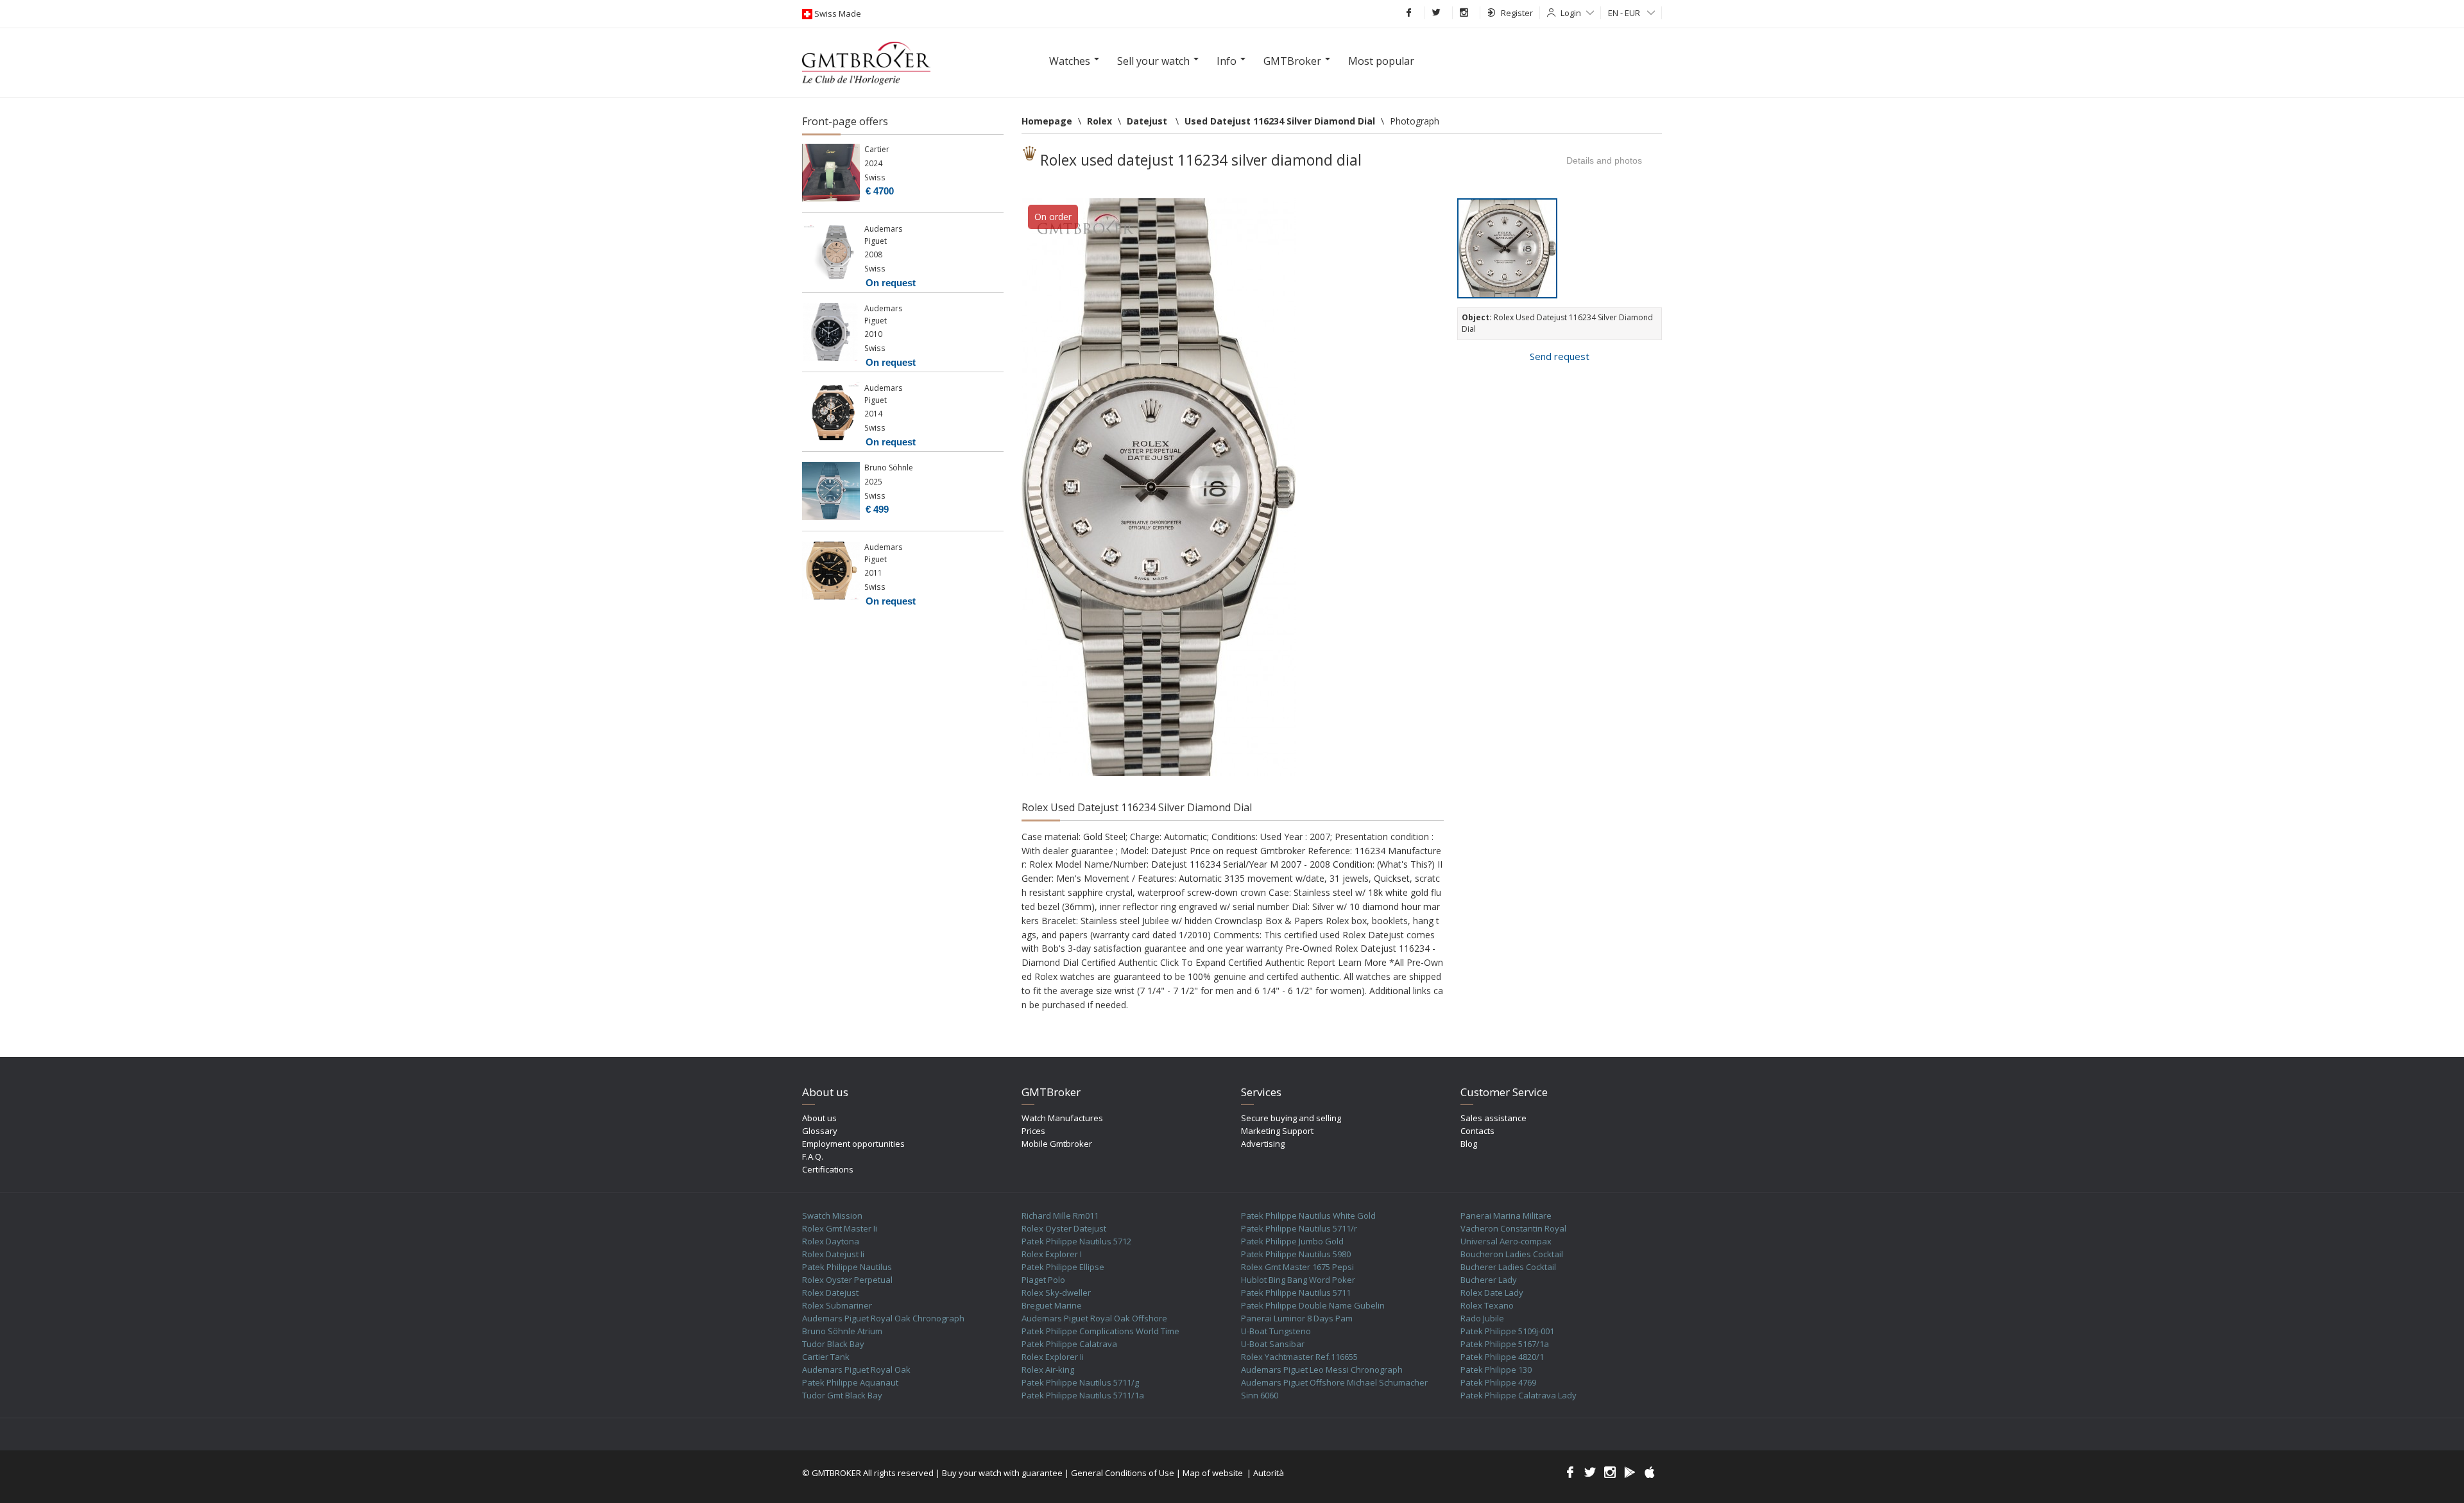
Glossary (820, 1131)
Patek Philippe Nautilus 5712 (1076, 1241)
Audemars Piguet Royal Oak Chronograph (883, 1318)
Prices (1033, 1131)
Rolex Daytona (831, 1241)
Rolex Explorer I (1052, 1254)
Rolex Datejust (830, 1293)
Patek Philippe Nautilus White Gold (1308, 1215)
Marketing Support (1277, 1131)
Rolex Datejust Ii (833, 1254)
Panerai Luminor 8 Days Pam (1297, 1318)
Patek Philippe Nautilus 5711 (1296, 1293)
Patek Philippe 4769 (1498, 1382)
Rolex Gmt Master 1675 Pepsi (1297, 1267)
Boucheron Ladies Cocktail (1512, 1254)
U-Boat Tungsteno (1276, 1331)
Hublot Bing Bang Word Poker (1298, 1280)
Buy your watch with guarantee (1002, 1473)
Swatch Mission (832, 1215)
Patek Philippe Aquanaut (850, 1382)
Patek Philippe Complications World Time (1100, 1331)
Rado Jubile (1482, 1318)
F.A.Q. (813, 1156)
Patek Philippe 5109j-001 (1507, 1331)
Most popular (1381, 61)
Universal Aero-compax (1506, 1241)
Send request (1560, 356)
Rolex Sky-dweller (1056, 1293)
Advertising (1263, 1144)
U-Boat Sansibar (1273, 1344)
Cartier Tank (826, 1357)
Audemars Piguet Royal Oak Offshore (1094, 1318)
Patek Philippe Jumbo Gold (1292, 1241)
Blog (1469, 1144)
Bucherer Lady (1489, 1280)
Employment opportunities (853, 1144)
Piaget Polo (1043, 1280)
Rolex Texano (1487, 1305)
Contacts (1477, 1131)
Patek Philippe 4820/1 (1502, 1357)
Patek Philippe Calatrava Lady (1519, 1395)
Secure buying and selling (1291, 1118)
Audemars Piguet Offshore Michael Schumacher (1334, 1382)
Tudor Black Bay (833, 1344)
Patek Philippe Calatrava (1069, 1344)
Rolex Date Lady (1492, 1293)
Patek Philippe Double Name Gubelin (1313, 1305)
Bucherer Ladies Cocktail (1508, 1267)
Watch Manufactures (1062, 1118)
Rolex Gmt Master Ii (840, 1228)
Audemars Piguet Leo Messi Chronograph (1322, 1370)
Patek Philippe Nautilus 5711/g (1080, 1382)
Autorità (1269, 1473)
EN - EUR (1625, 13)
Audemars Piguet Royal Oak (856, 1370)
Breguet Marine (1052, 1305)
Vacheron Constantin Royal (1513, 1228)
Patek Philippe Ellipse (1063, 1267)
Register (1517, 13)
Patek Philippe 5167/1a (1505, 1344)
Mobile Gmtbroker (1057, 1144)
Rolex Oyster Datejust (1064, 1228)
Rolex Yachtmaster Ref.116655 (1299, 1357)
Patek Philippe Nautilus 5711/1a (1083, 1395)
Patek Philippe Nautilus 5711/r (1299, 1228)
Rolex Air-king (1048, 1370)
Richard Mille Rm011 (1060, 1215)
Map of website (1213, 1473)
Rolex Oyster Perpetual (847, 1280)
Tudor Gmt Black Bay (842, 1395)
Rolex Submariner (837, 1305)
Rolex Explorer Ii (1053, 1357)
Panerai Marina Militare (1506, 1215)
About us (819, 1118)
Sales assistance (1493, 1118)
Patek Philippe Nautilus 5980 (1296, 1254)
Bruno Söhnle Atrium (842, 1331)
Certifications (828, 1169)
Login (1571, 13)
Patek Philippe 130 (1496, 1370)
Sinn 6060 (1260, 1395)
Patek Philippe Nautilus (847, 1267)
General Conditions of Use (1123, 1473)
